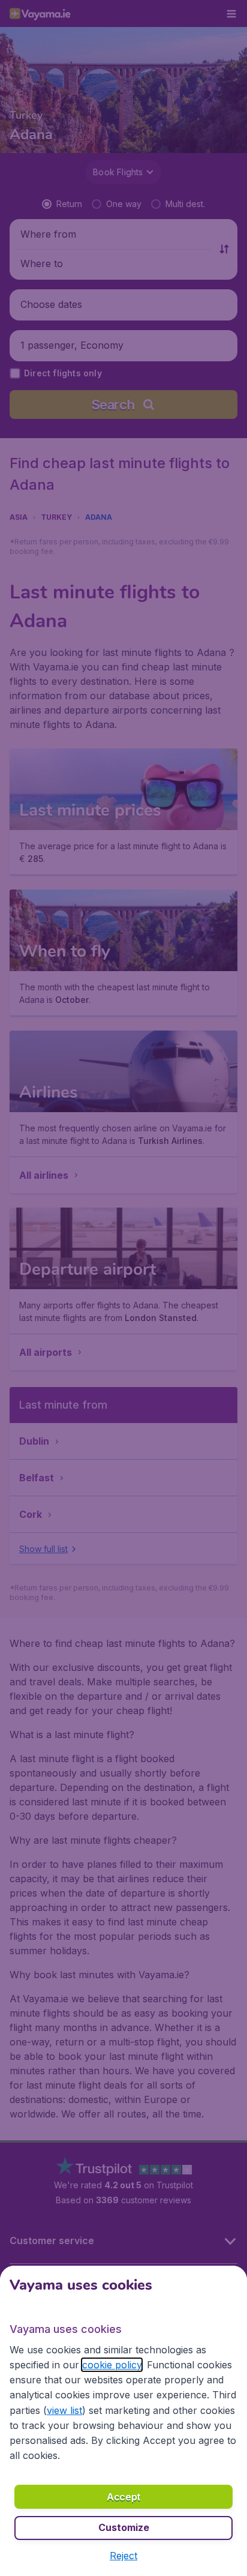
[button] (123, 2556)
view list (64, 2410)
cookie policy (112, 2365)
